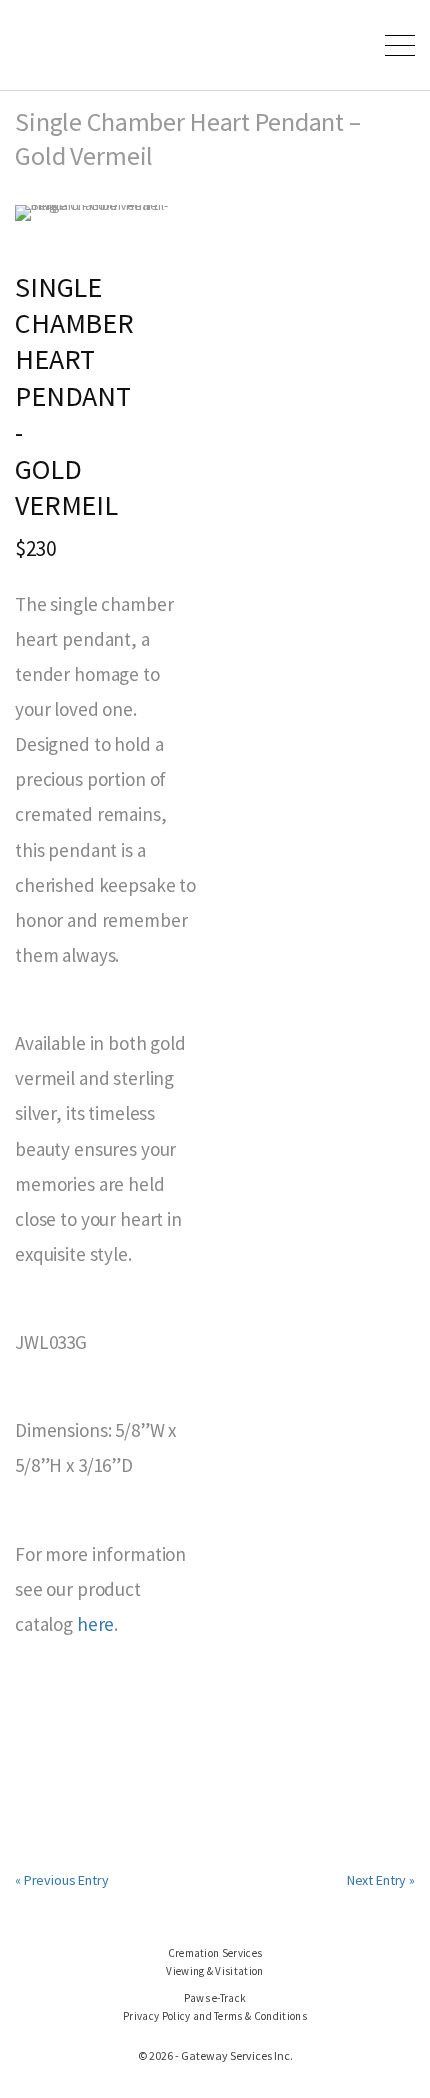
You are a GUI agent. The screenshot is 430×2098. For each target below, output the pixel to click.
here (95, 1624)
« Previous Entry (62, 1880)
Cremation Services (215, 1953)
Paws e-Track (215, 1998)
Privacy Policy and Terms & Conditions (215, 2016)
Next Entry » (381, 1880)
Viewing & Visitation (215, 1971)
